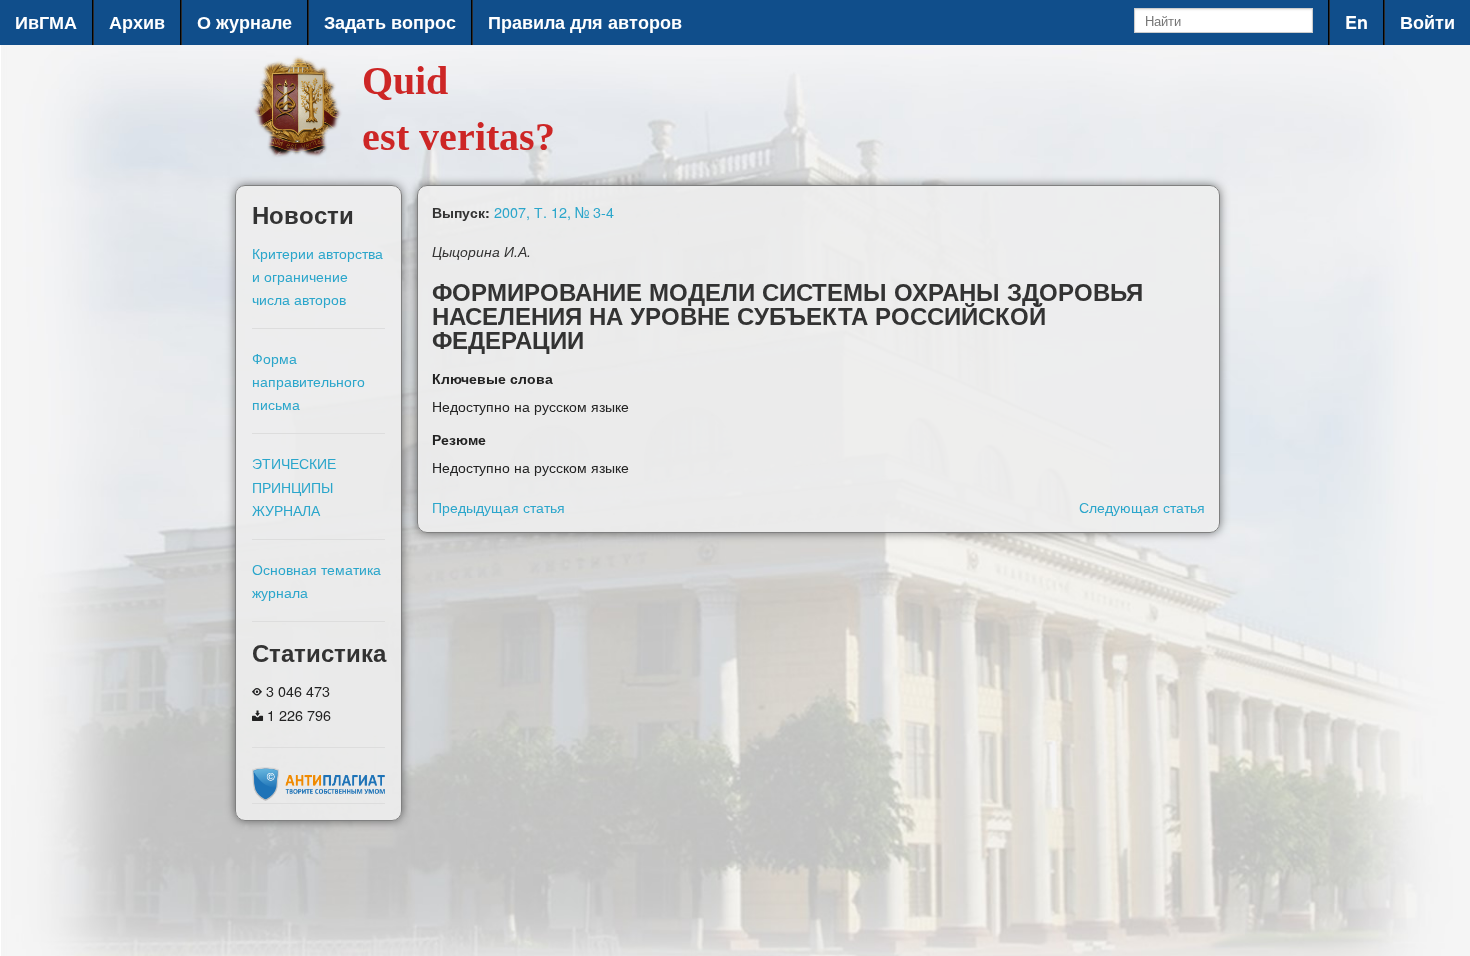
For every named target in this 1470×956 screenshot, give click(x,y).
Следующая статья (1142, 506)
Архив (137, 22)
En (1356, 22)
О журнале (244, 22)
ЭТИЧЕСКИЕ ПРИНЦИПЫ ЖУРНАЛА (294, 485)
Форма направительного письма (308, 380)
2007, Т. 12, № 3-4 (554, 211)
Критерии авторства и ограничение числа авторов (317, 275)
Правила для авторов (585, 22)
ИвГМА (46, 22)
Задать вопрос (390, 22)
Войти (1427, 22)
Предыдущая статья (498, 506)
